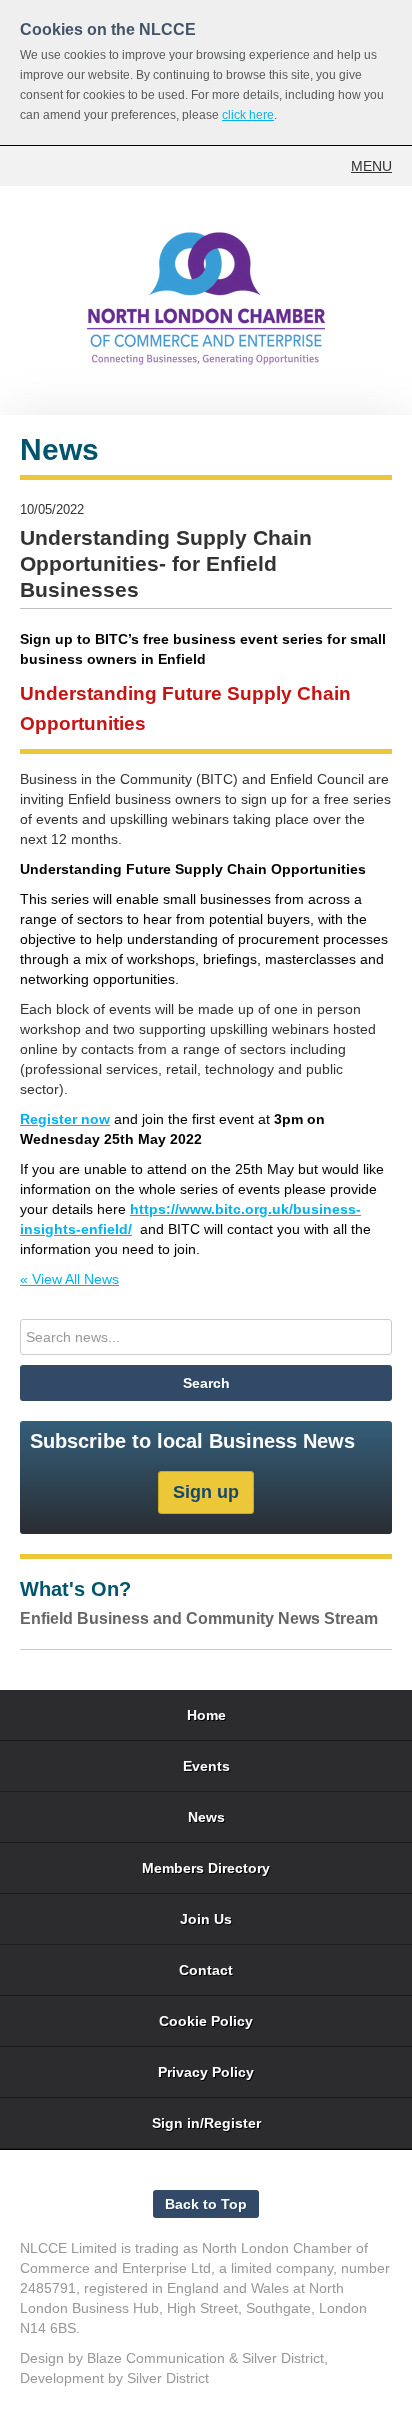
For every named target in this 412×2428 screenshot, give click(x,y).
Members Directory (206, 1868)
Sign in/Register (206, 2123)
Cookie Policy (206, 2021)
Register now (65, 1119)
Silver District (283, 2358)
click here (248, 115)
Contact (206, 1970)
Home (206, 1715)
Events (206, 1766)
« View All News (69, 1279)
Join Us (206, 1919)
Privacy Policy (206, 2072)
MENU (371, 166)
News (206, 1817)
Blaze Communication (156, 2358)
